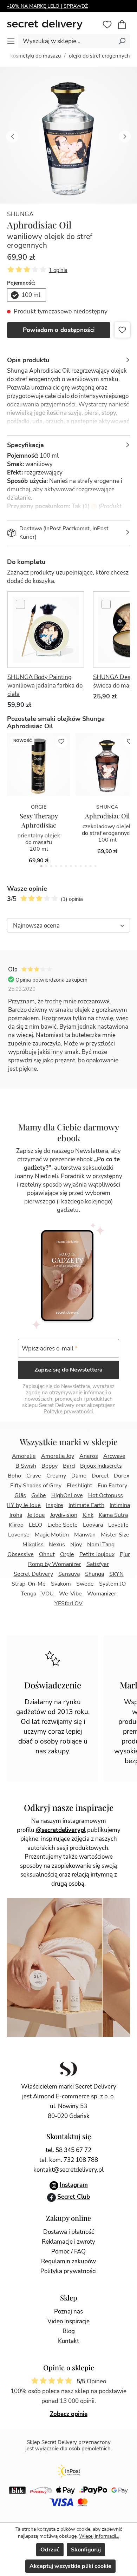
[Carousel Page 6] (66, 866)
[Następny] (125, 135)
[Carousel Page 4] (56, 866)
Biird (69, 1466)
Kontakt (68, 2341)
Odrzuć (50, 2550)
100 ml (31, 295)
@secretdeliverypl (61, 1830)
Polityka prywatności (68, 2271)
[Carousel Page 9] (81, 866)
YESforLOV (68, 1604)
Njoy (76, 1545)
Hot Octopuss (106, 1495)
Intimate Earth (86, 1505)
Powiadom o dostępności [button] (59, 330)
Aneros (89, 1456)
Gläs (20, 1495)
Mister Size (115, 1535)
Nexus (57, 1545)
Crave (34, 1476)
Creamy (56, 1476)
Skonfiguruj (86, 2550)
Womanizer (102, 1594)
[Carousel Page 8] (76, 866)
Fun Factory (112, 1486)
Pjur (125, 1554)
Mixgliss (33, 1545)
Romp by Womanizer (55, 1564)
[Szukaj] (122, 41)
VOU (48, 1594)
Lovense (19, 1535)
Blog (69, 2331)
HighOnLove (67, 1495)
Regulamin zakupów (68, 2261)
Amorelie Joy (58, 1456)
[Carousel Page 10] (86, 866)
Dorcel (100, 1476)
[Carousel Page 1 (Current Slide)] (41, 866)
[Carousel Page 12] (96, 866)
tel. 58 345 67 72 (68, 2150)
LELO (35, 1525)
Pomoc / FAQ (68, 2252)
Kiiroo (16, 1525)
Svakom (61, 1584)
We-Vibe (70, 1594)
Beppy (50, 1466)
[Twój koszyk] (125, 25)
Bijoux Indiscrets (101, 1466)
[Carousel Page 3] (51, 866)
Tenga (28, 1594)
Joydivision (64, 1515)
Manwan (85, 1535)
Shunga (20, 214)
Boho (14, 1476)
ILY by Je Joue (24, 1505)
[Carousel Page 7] (71, 866)
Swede (85, 1584)
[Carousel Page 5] (61, 866)
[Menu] (11, 41)
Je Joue (36, 1515)
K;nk (88, 1515)
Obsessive (21, 1554)
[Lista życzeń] (107, 25)
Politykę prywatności (68, 1412)
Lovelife (118, 1525)
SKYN (116, 1574)
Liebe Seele (63, 1525)
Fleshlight (80, 1486)
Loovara (93, 1525)
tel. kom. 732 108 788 (69, 2160)
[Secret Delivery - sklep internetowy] (53, 25)
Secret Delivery (33, 1574)
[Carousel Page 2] (46, 866)
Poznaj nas (68, 2312)
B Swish (26, 1466)
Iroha (16, 1515)
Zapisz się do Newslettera (68, 1370)
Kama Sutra (113, 1515)
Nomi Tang (101, 1545)
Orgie (67, 1554)
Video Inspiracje (68, 2321)
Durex (122, 1476)
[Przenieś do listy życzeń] (122, 330)
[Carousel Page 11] (91, 866)
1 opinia (58, 270)
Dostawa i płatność (69, 2232)
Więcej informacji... (99, 2536)
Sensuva (69, 1574)
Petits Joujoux (97, 1554)
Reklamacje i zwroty (68, 2242)
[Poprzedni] (12, 135)
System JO (112, 1584)
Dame (79, 1476)
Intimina (120, 1505)
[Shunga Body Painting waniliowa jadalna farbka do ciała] (46, 630)
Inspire (55, 1505)
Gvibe (39, 1495)
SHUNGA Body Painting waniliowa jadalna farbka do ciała (45, 686)
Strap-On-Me (29, 1584)
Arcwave (114, 1456)
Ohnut (47, 1554)
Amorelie (24, 1456)
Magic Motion (52, 1535)
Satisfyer (98, 1564)
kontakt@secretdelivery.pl (68, 2170)
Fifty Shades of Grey (36, 1486)
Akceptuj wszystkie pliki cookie (70, 2566)
